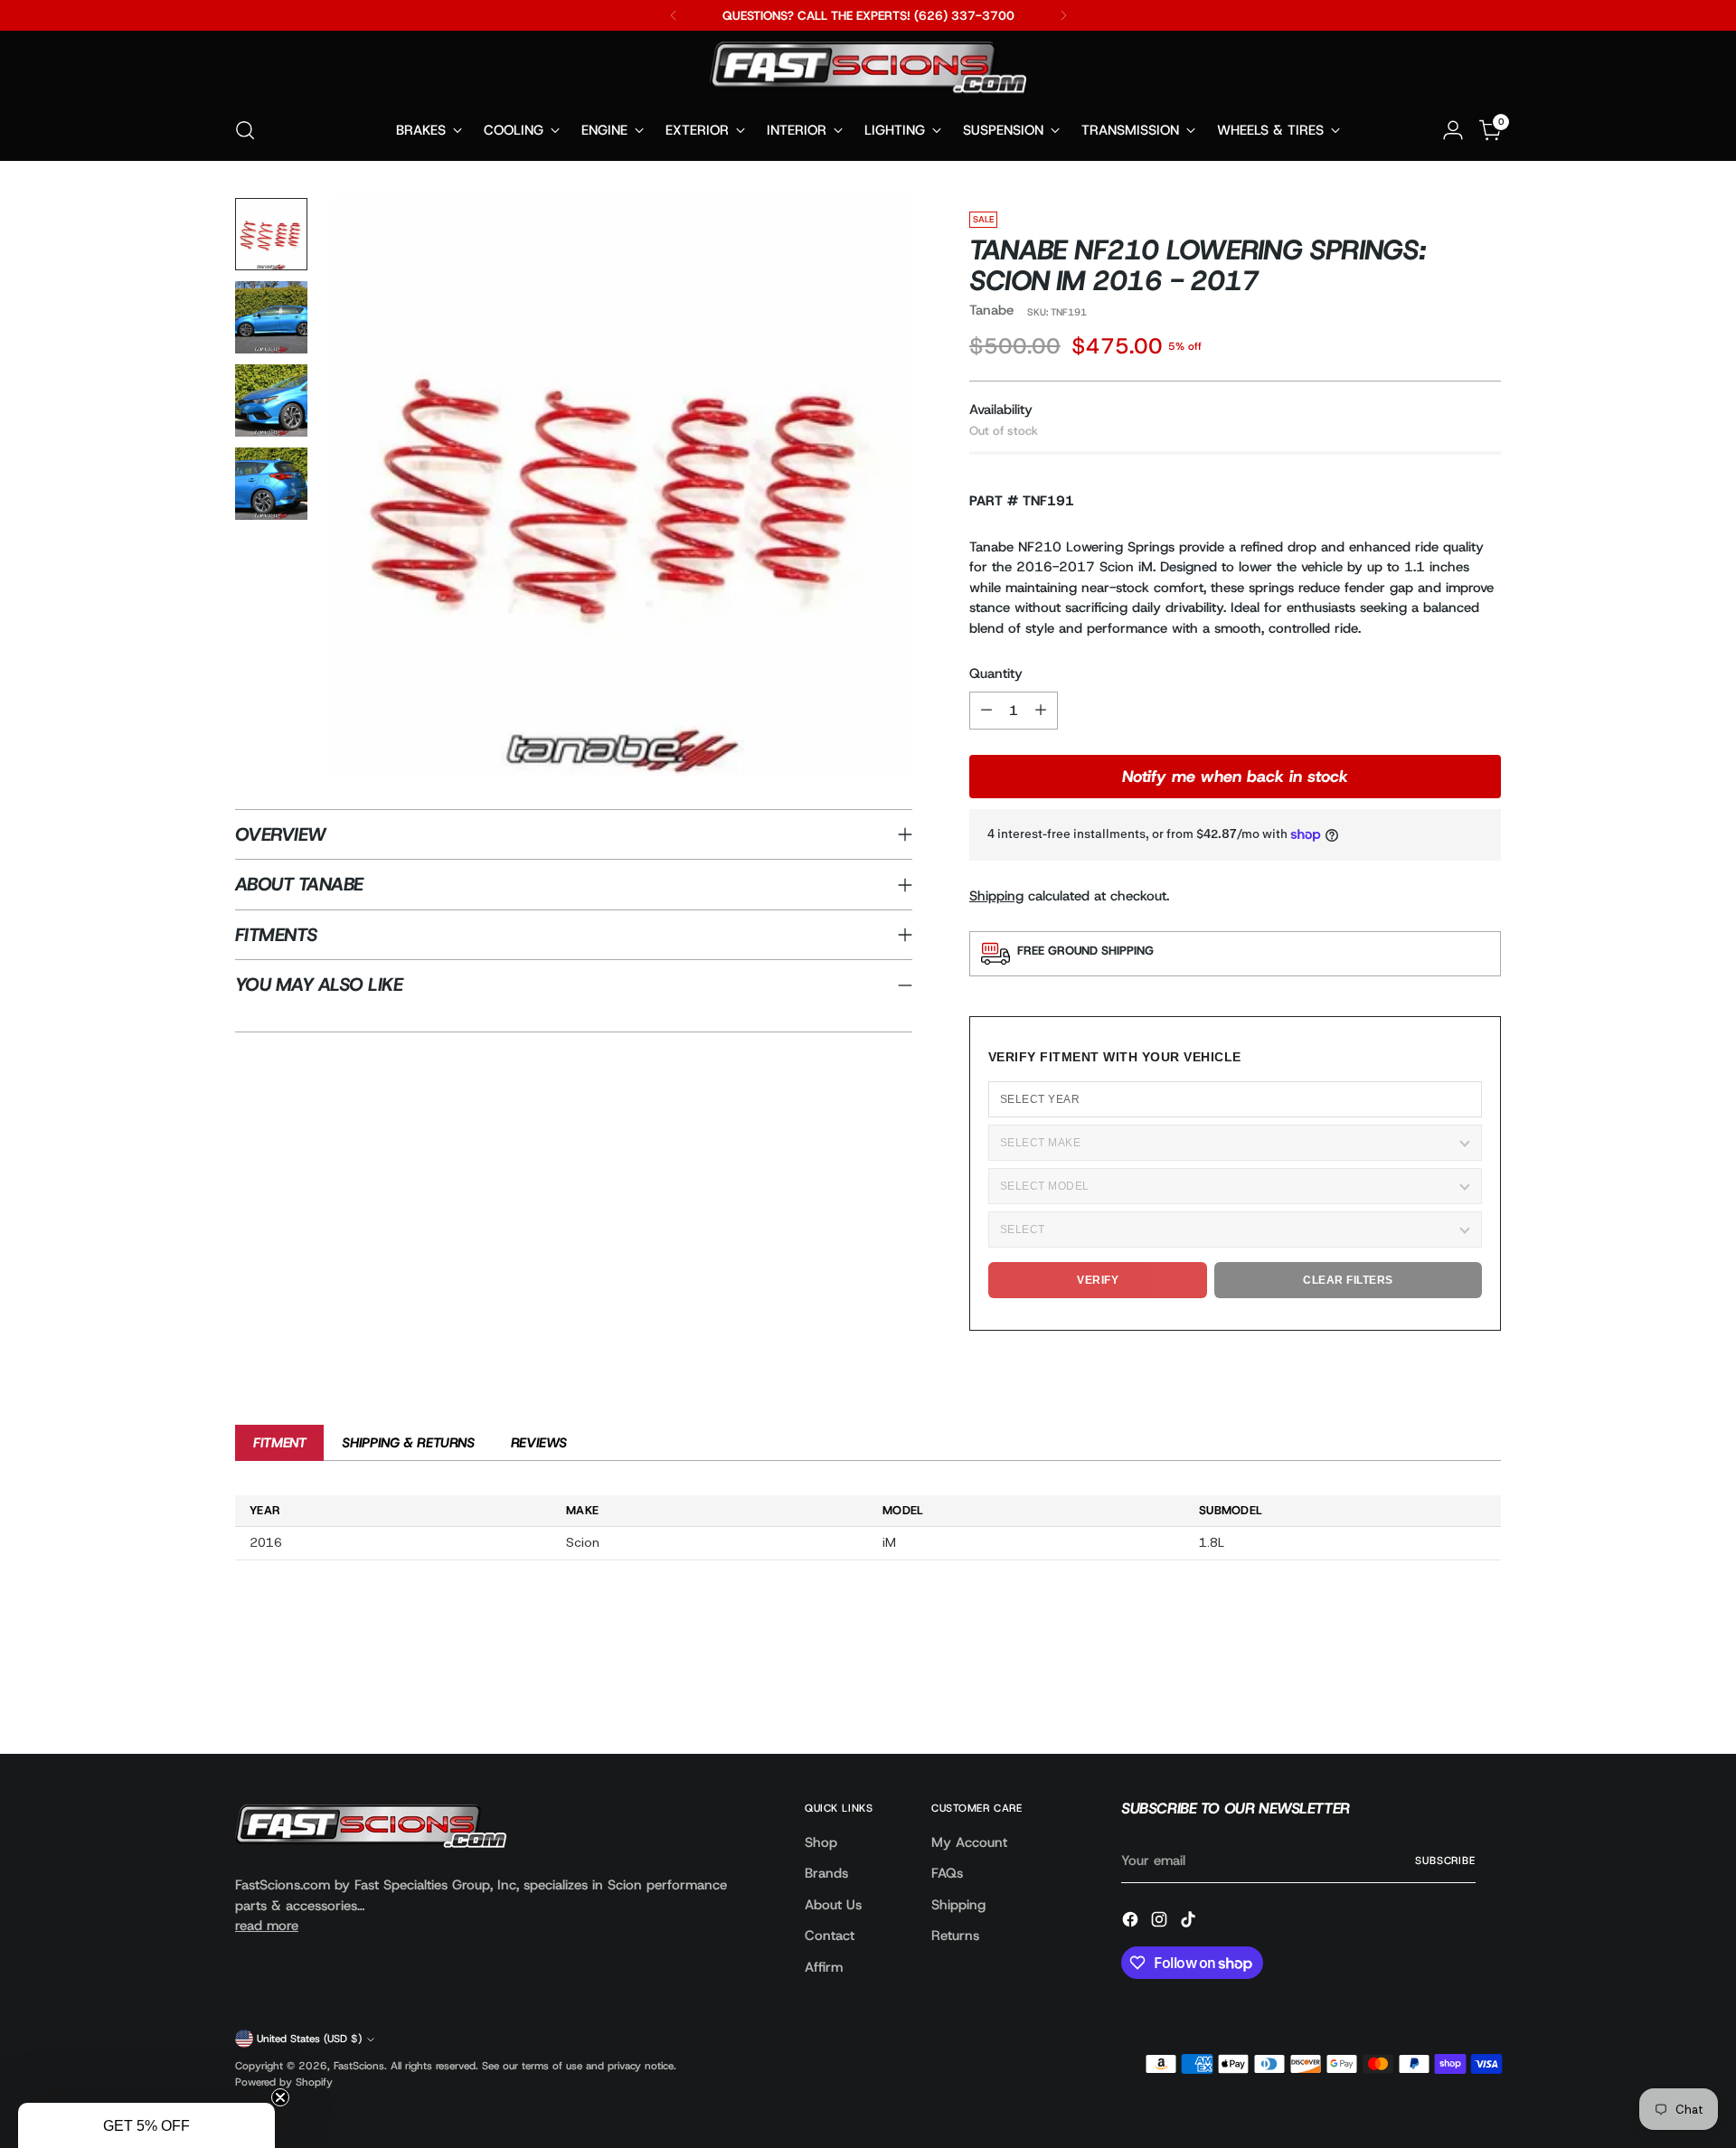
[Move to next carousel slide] (1486, 1691)
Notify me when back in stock (1235, 777)
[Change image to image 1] (271, 234)
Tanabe (991, 310)
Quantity (996, 674)
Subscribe (1445, 1861)
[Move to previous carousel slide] (1444, 1692)
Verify (1098, 1280)
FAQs (947, 1873)
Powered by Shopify (284, 2082)
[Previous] (674, 15)
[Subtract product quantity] (986, 711)
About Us (833, 1905)
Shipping (996, 896)
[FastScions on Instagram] (1161, 1922)
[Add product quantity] (1041, 711)
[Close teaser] (280, 2097)
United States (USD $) (309, 2039)
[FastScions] (868, 71)
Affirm (824, 1967)
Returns (955, 1936)
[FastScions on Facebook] (1132, 1922)
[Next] (1063, 15)
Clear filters (1348, 1280)
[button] (146, 2125)
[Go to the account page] (1453, 130)
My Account (969, 1842)
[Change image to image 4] (271, 484)
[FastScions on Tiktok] (1190, 1922)
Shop (821, 1842)
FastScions (359, 2066)
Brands (826, 1873)
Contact (830, 1936)
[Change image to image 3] (271, 400)
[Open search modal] (245, 130)
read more (267, 1926)
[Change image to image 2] (271, 317)
